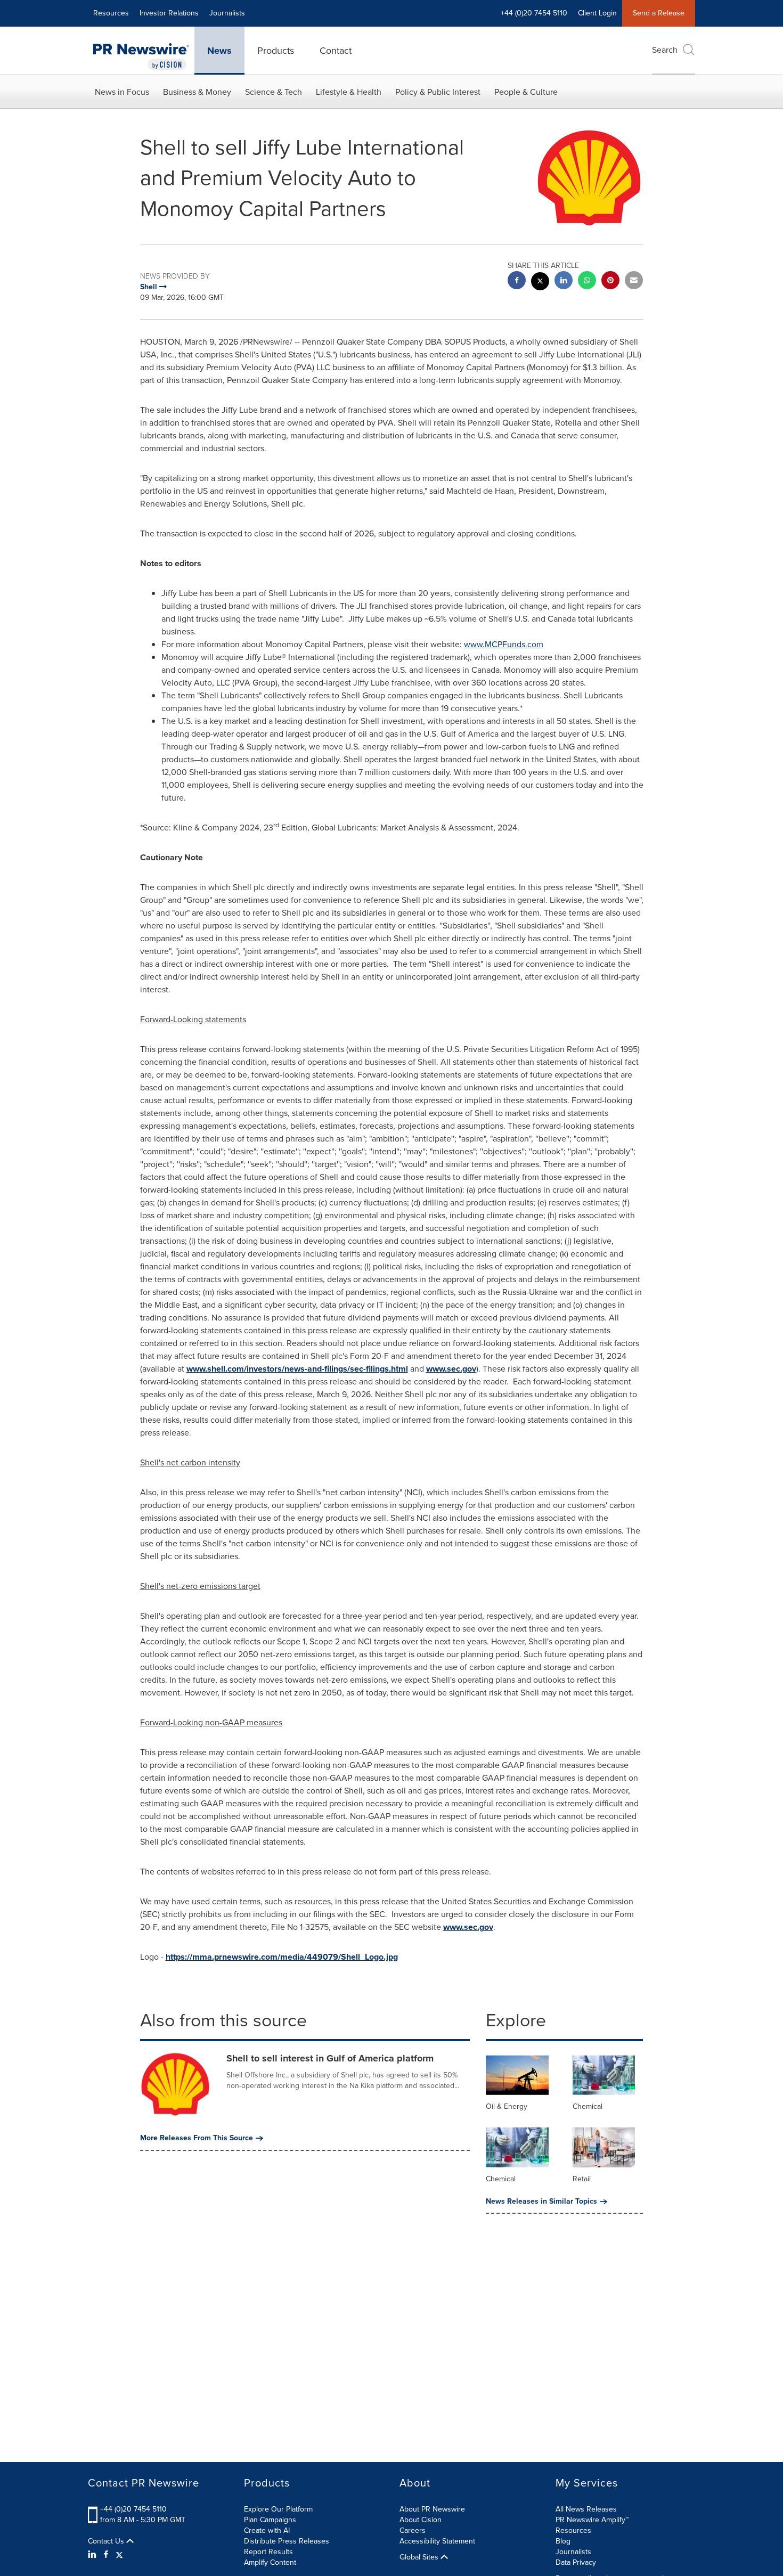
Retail (582, 2179)
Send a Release (659, 13)
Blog (563, 2541)
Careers (413, 2530)
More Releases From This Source (197, 2138)
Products (276, 51)
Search (665, 50)
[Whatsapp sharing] (587, 282)
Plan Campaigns (270, 2520)
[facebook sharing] (517, 282)
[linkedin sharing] (564, 282)
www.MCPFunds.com (504, 644)
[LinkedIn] (93, 2555)
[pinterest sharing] (610, 282)
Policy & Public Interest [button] (438, 92)
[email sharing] (634, 282)
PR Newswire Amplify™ (592, 2520)
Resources (111, 13)
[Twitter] (119, 2555)
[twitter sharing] (540, 283)
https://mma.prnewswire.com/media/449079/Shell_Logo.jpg (282, 1957)
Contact (336, 51)
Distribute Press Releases (287, 2541)
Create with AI (267, 2530)
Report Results (268, 2552)
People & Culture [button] (526, 92)
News (219, 51)
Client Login (597, 13)
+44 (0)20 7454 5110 (133, 2509)
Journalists (227, 13)
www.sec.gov (451, 1369)
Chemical (588, 2106)
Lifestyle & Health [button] (349, 92)
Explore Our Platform (278, 2509)
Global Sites (420, 2557)
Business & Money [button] (197, 92)
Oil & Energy (507, 2106)
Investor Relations (169, 13)
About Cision (421, 2520)
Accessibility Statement (437, 2541)
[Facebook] (106, 2555)
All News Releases (586, 2509)
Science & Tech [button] (274, 92)
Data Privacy (576, 2562)
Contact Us (107, 2541)
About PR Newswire (432, 2509)
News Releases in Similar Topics (541, 2202)
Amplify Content (270, 2562)
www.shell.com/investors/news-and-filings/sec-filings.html (297, 1369)
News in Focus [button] (122, 92)
